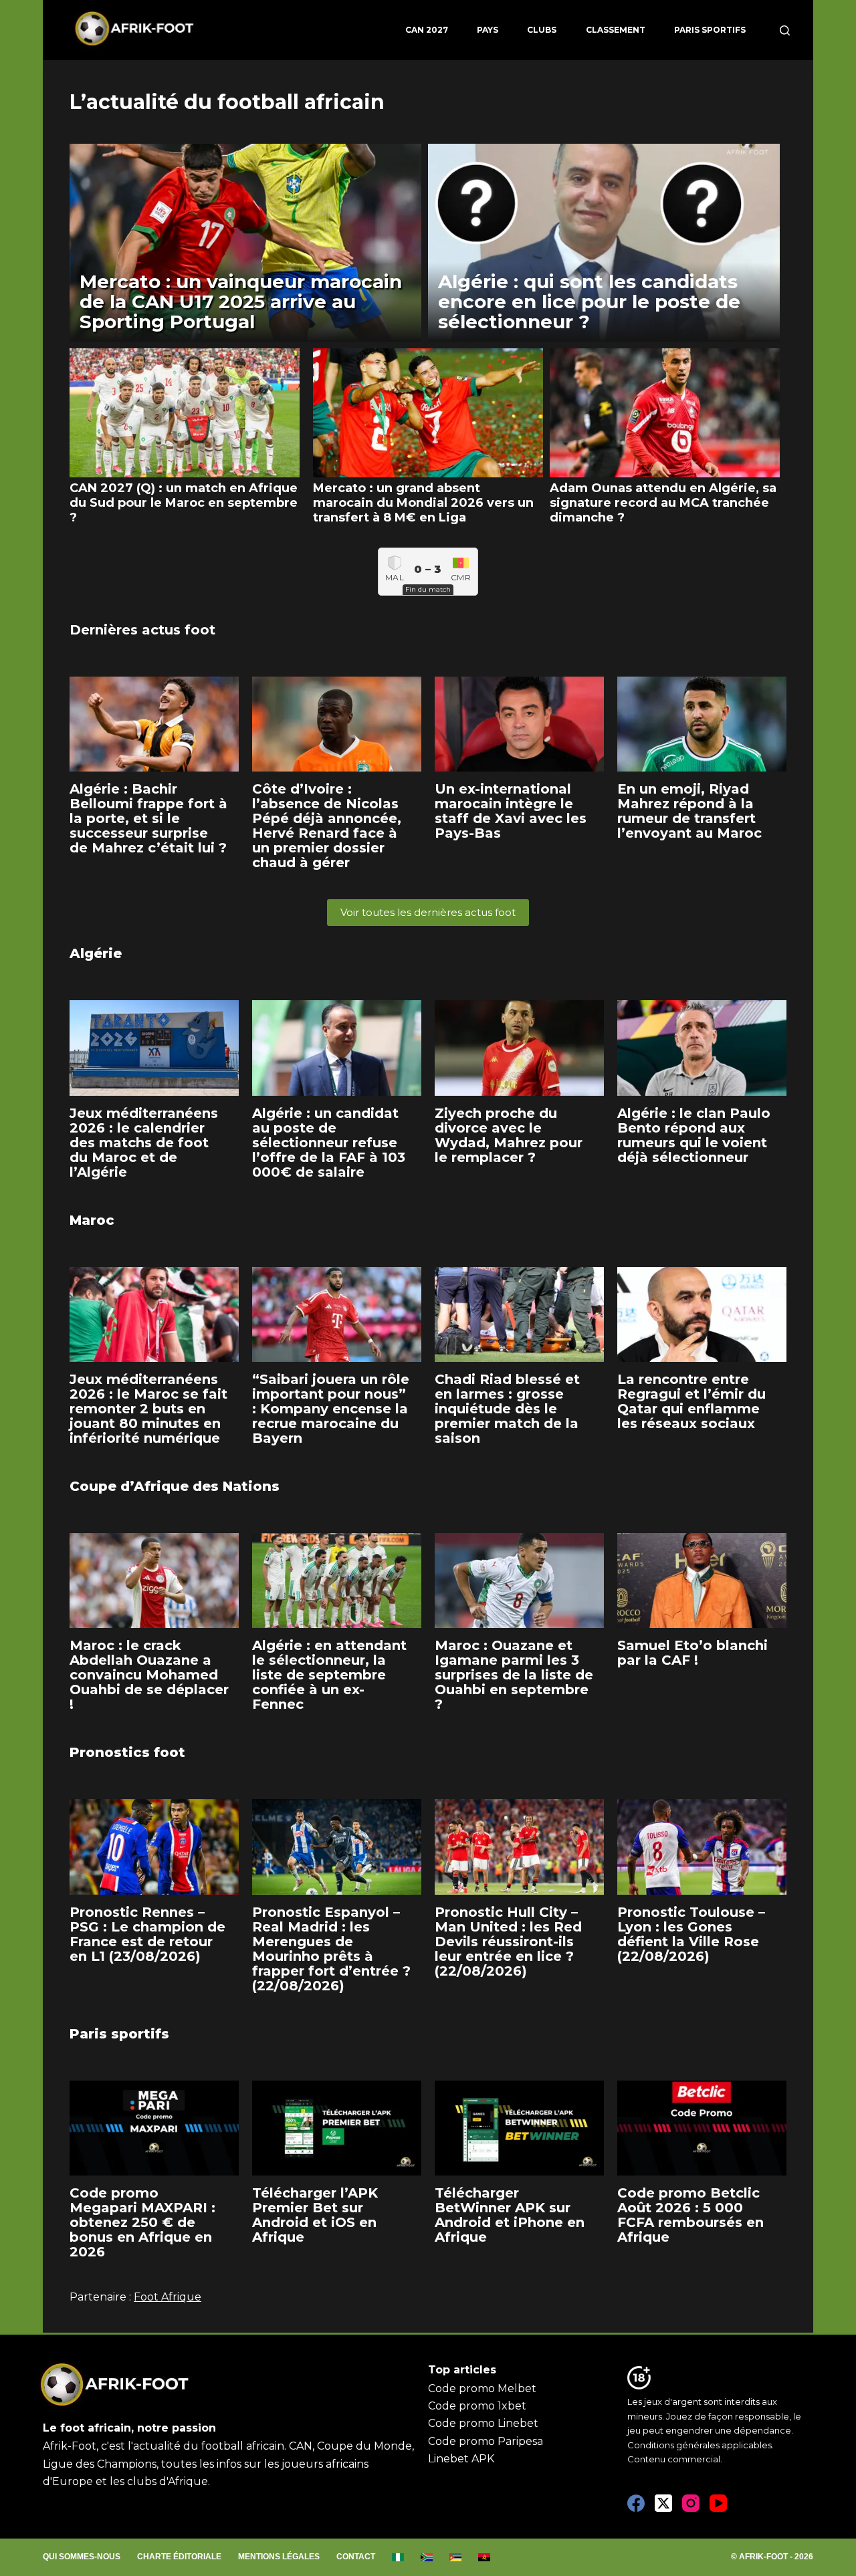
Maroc (92, 1220)
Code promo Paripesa (486, 2441)
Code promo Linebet (483, 2423)
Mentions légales (279, 2557)
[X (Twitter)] (663, 2503)
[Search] (785, 30)
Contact (356, 2557)
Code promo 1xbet (477, 2406)
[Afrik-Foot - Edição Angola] (485, 2557)
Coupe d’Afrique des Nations (175, 1486)
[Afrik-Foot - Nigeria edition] (398, 2557)
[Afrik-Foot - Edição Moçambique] (456, 2557)
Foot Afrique (168, 2297)
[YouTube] (718, 2503)
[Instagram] (691, 2503)
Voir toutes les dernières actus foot (428, 912)
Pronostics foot (127, 1752)
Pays (488, 30)
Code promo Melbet (482, 2388)
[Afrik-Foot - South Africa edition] (427, 2557)
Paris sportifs (710, 30)
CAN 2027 (427, 30)
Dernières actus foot (142, 630)
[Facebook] (636, 2503)
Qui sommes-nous (82, 2557)
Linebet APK (461, 2459)
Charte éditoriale (179, 2557)
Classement (616, 30)
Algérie (96, 953)
